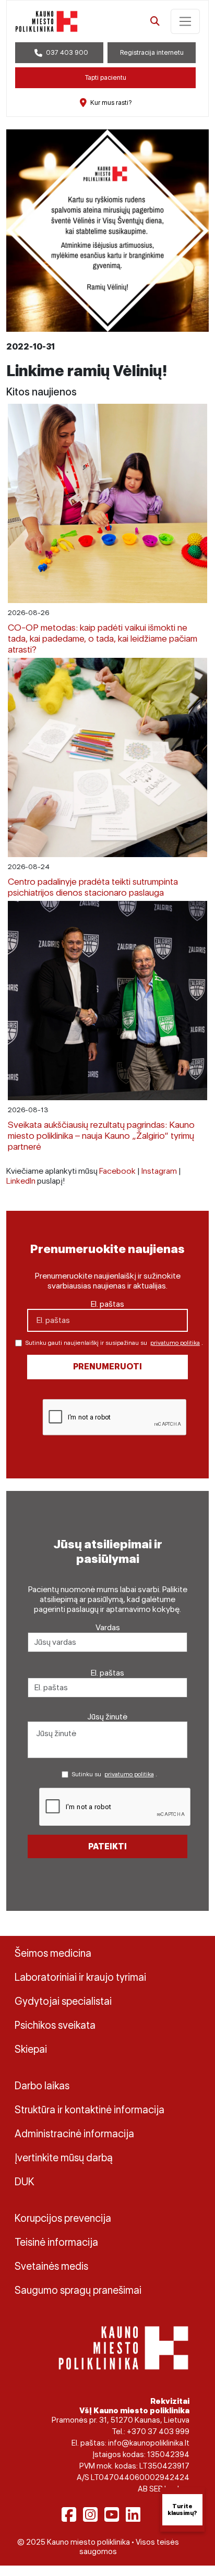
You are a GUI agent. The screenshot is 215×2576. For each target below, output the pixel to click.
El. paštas (107, 1304)
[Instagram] (90, 2514)
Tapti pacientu (106, 77)
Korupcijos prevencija (63, 2218)
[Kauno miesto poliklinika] (46, 21)
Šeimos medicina (53, 1953)
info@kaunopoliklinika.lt (149, 2443)
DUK (25, 2182)
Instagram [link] (159, 1171)
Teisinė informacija (56, 2242)
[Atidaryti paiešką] (155, 21)
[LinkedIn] (133, 2514)
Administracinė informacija (74, 2134)
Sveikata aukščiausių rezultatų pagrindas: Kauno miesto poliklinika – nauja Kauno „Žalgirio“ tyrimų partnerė (101, 1135)
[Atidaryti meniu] (185, 21)
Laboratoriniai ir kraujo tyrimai (80, 1977)
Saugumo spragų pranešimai (78, 2290)
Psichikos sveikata (55, 2025)
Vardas (108, 1627)
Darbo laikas (42, 2086)
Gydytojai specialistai (63, 2001)
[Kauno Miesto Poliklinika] (123, 2347)
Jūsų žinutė (107, 1717)
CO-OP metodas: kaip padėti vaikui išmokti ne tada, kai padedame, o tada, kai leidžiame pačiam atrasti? (103, 638)
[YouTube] (112, 2514)
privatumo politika (175, 1343)
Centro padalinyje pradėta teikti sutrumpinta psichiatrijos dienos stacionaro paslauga (93, 887)
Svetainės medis (51, 2266)
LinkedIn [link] (21, 1181)
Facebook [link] (117, 1171)
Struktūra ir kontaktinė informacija (89, 2110)
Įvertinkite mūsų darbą (64, 2158)
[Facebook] (69, 2514)
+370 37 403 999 (158, 2431)
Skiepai (31, 2049)
